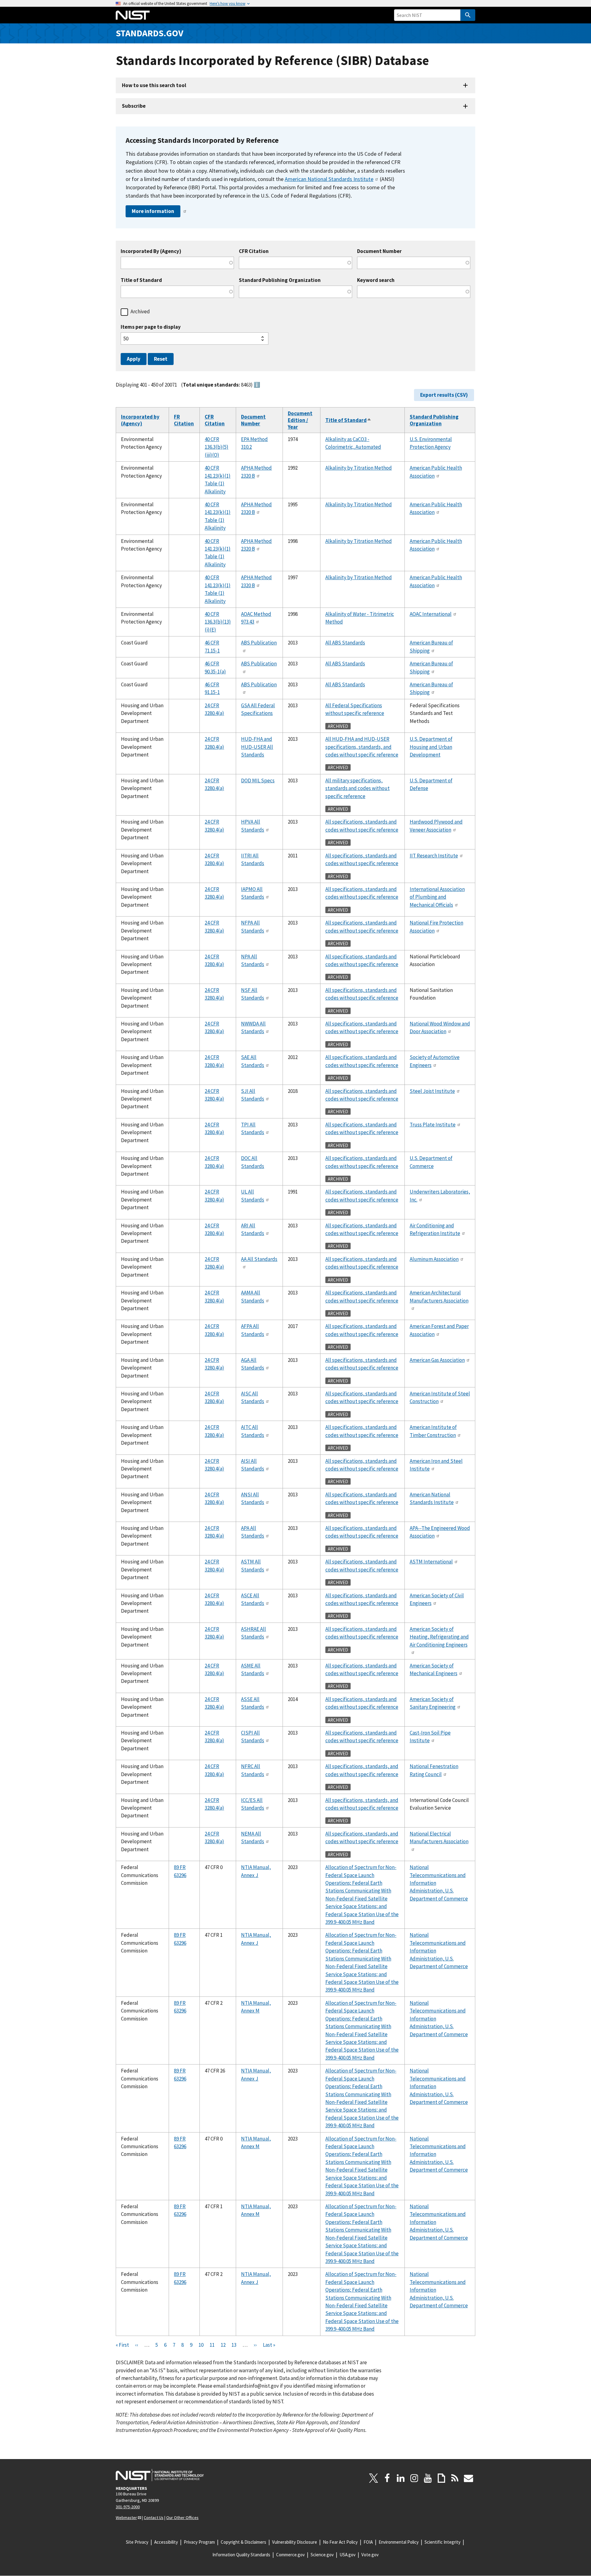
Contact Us (154, 2518)
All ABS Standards (345, 643)
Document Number (379, 251)
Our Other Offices (182, 2518)
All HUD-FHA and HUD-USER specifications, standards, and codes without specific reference (362, 747)
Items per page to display (151, 327)
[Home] (133, 15)
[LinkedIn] (401, 2478)
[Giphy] (441, 2478)
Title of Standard (141, 280)
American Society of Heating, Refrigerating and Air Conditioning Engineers (439, 1637)
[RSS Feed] (455, 2478)
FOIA (368, 2542)
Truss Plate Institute (433, 1125)
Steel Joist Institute (432, 1091)
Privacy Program (199, 2542)
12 (223, 2345)
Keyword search (376, 280)
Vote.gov (370, 2555)
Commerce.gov (290, 2555)
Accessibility (166, 2542)
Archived (140, 311)
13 (234, 2345)
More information (153, 211)
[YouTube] (428, 2478)
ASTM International (431, 1562)
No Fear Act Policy (340, 2542)
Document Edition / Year (300, 420)
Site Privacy (137, 2542)
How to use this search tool (154, 85)
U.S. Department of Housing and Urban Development (431, 747)
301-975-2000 (128, 2507)
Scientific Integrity (442, 2542)
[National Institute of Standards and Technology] (160, 2475)
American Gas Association (437, 1360)
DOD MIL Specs (258, 780)
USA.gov (348, 2555)
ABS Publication (259, 643)
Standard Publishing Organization (280, 280)
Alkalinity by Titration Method (359, 468)
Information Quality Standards (241, 2555)
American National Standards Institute (329, 179)
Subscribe (134, 106)
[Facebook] (387, 2478)
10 (201, 2345)
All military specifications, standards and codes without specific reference (358, 788)
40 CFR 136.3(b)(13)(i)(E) (218, 622)
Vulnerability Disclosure (295, 2542)
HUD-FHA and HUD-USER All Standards (257, 747)
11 (212, 2345)
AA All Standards (259, 1259)
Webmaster (126, 2518)
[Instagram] (414, 2478)
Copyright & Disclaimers (243, 2542)
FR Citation (184, 420)
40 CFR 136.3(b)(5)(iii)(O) (217, 447)
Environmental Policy (399, 2542)
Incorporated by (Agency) (140, 420)
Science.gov (322, 2555)
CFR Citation (254, 251)
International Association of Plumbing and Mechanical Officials (437, 897)
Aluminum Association (434, 1259)
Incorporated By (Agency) (151, 251)
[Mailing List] (468, 2478)
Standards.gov (150, 33)
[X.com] (374, 2478)
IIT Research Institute (434, 856)
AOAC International (431, 614)
